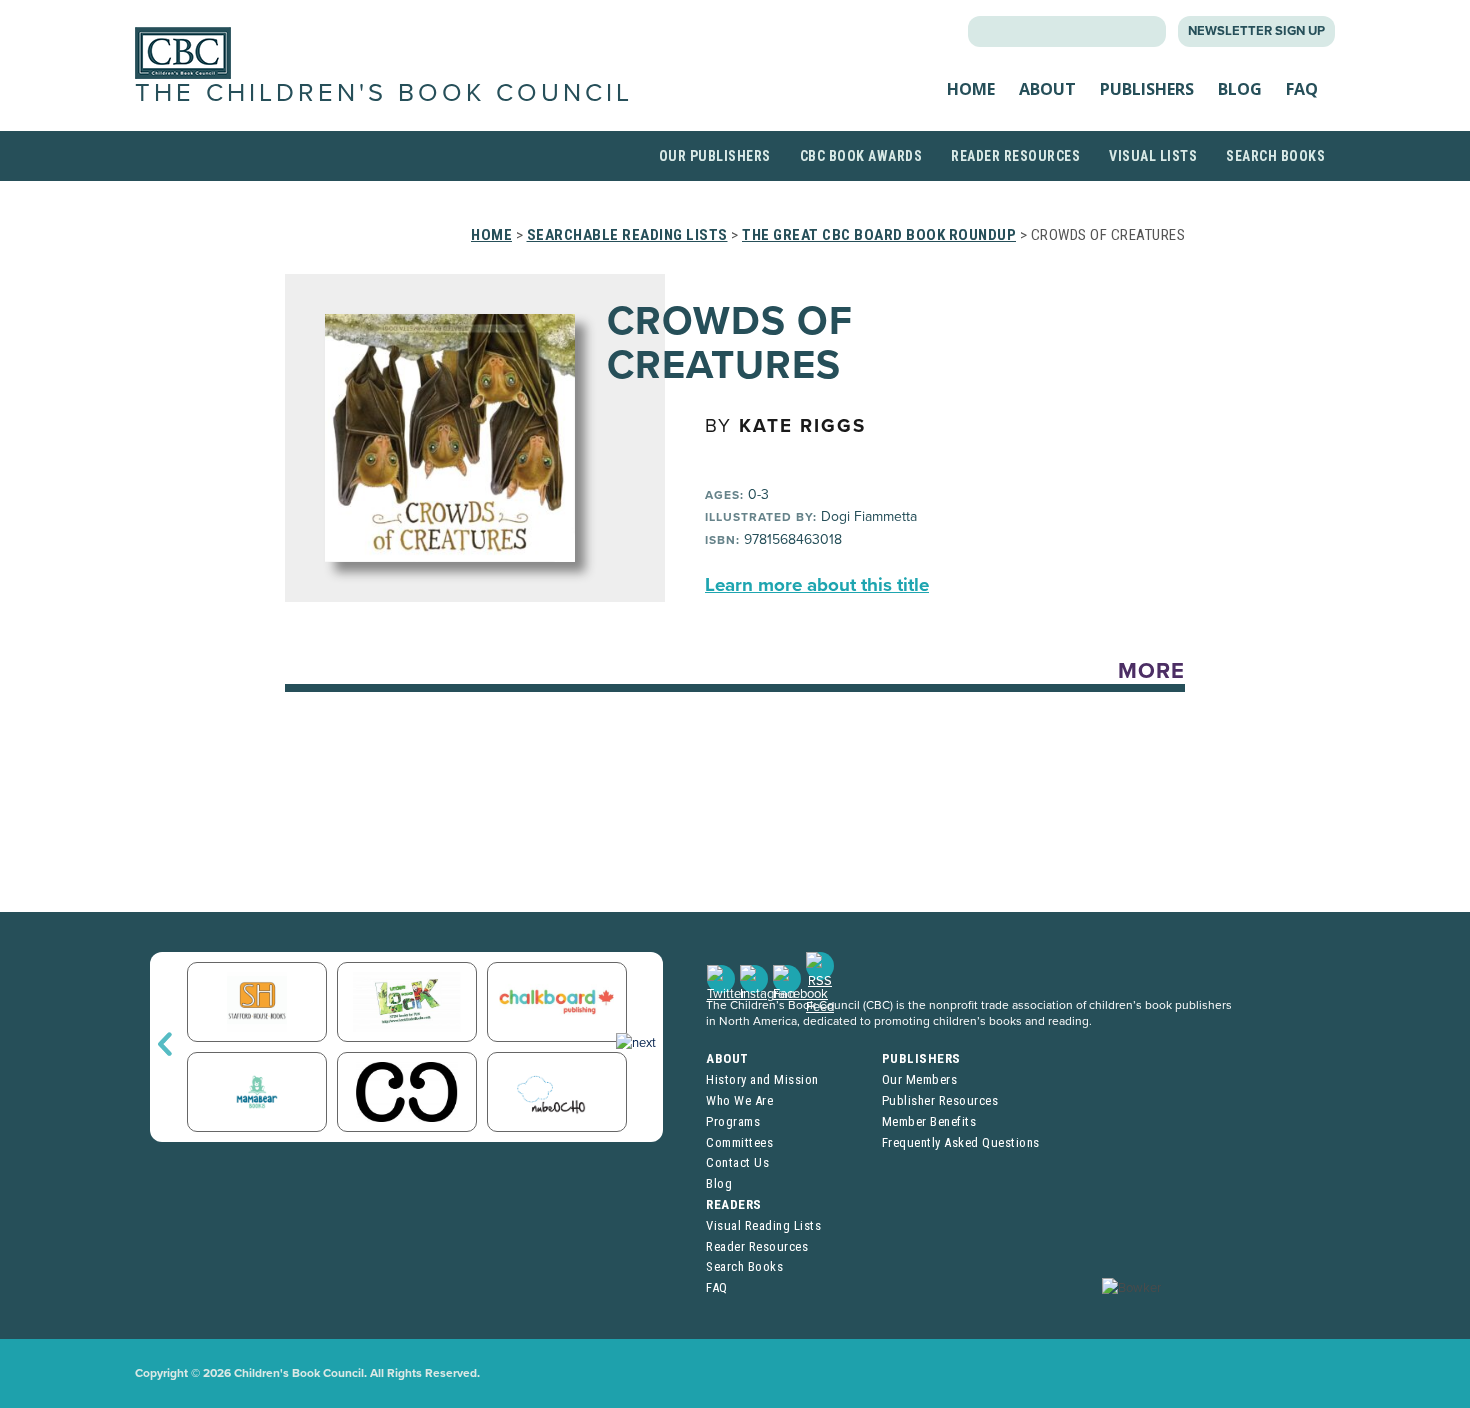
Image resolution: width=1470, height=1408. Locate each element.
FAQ (1302, 89)
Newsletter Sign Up (1256, 31)
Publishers (1147, 89)
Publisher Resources (940, 1100)
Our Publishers (715, 156)
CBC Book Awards (861, 156)
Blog (1240, 89)
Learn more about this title (817, 585)
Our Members (920, 1079)
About (1047, 89)
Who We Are (739, 1100)
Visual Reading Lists (763, 1225)
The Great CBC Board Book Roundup (879, 235)
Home (971, 89)
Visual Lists (1153, 156)
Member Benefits (929, 1121)
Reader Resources (1015, 156)
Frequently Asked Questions (961, 1142)
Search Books (1275, 156)
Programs (733, 1121)
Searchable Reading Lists (627, 235)
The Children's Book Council (384, 93)
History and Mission (762, 1079)
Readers (734, 1204)
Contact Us (737, 1162)
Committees (739, 1142)
